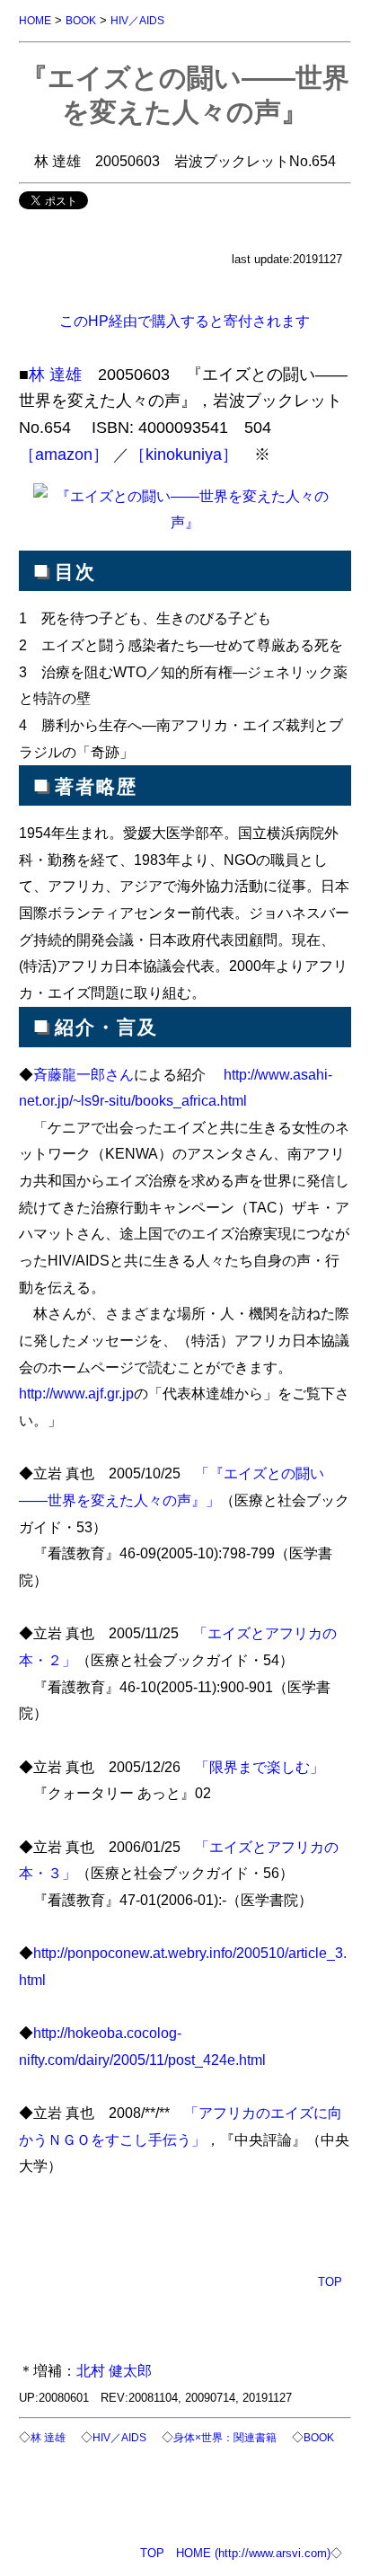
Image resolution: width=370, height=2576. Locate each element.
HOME (35, 20)
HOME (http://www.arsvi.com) (253, 2553)
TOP (330, 2282)
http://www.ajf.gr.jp (76, 1393)
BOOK (81, 20)
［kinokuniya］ (184, 454)
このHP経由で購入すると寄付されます (185, 321)
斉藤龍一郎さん (84, 1074)
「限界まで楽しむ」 (260, 1767)
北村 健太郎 (114, 2370)
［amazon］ (64, 454)
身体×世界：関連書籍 (225, 2437)
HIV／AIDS (137, 20)
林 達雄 (55, 375)
